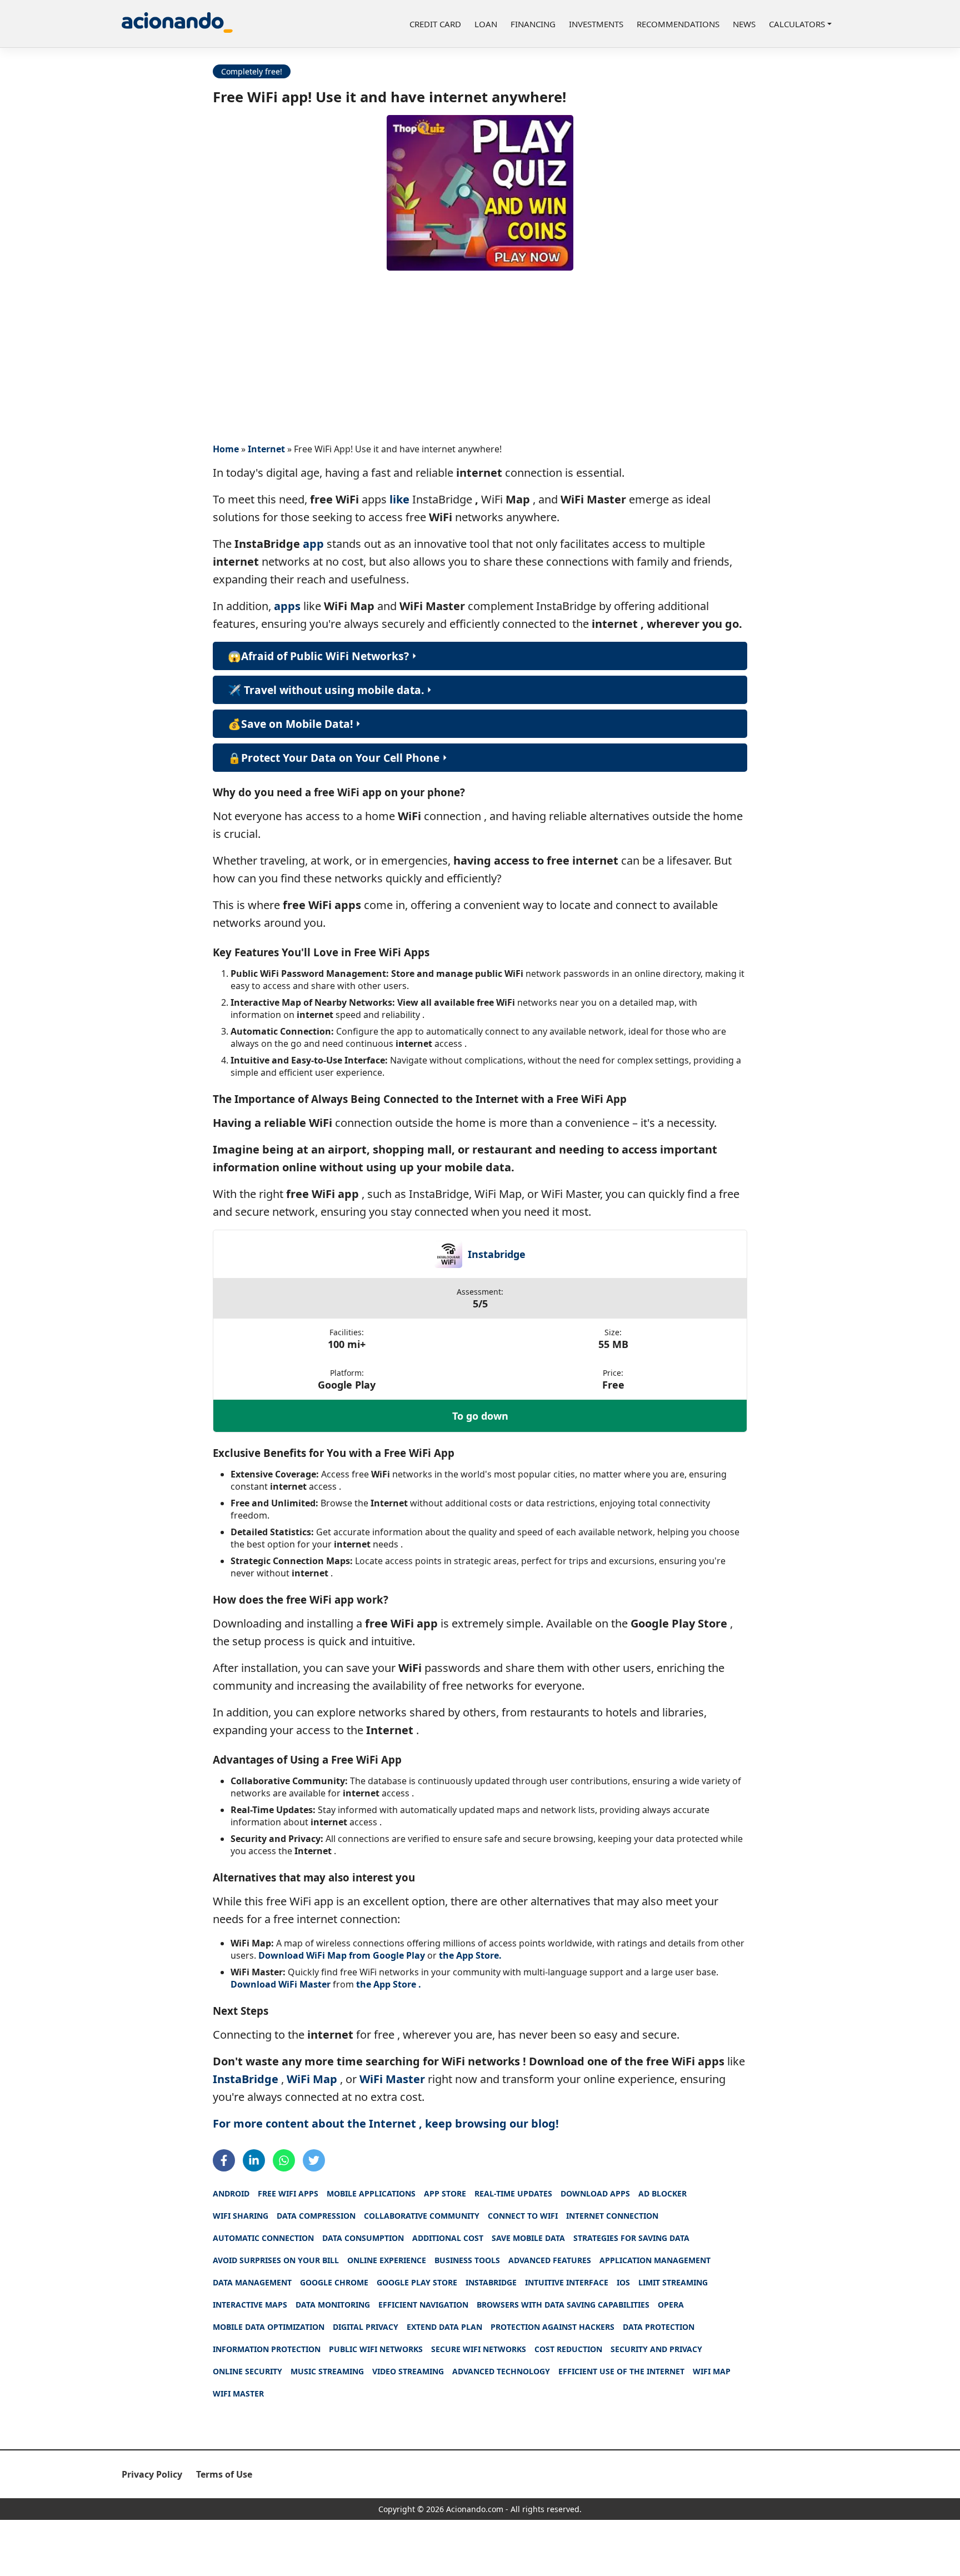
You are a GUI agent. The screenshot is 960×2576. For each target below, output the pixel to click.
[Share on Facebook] (224, 2160)
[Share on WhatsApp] (284, 2160)
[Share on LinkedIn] (254, 2160)
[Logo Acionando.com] (177, 24)
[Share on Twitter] (314, 2160)
